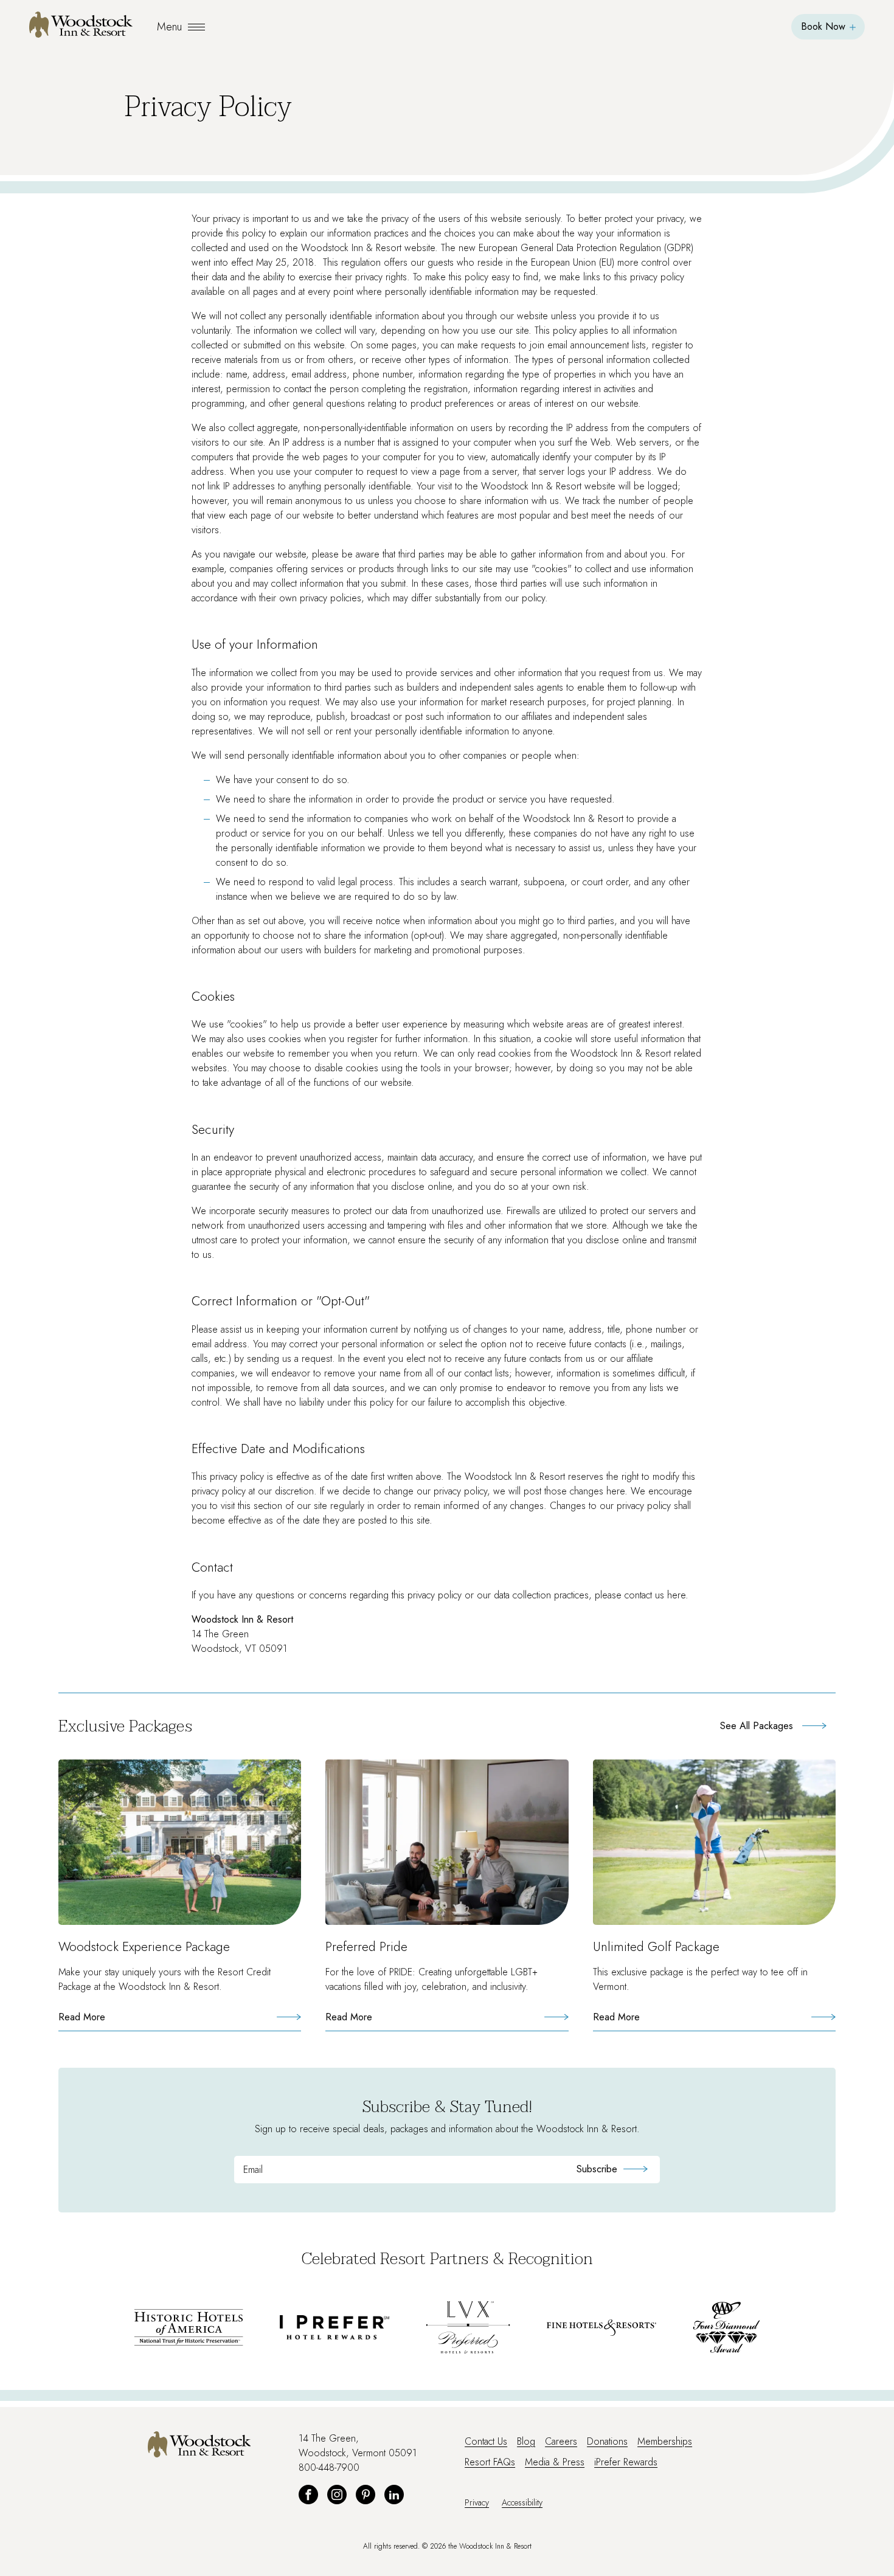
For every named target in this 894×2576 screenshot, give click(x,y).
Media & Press (555, 2462)
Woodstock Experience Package (144, 1947)
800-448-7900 (329, 2467)
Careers (561, 2441)
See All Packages (757, 1726)
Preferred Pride (366, 1947)
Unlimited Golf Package (656, 1947)
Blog (526, 2441)
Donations (607, 2441)
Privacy (477, 2502)
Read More (105, 2021)
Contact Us (486, 2441)
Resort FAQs (490, 2462)
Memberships (665, 2441)
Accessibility (522, 2502)
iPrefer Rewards (626, 2462)
